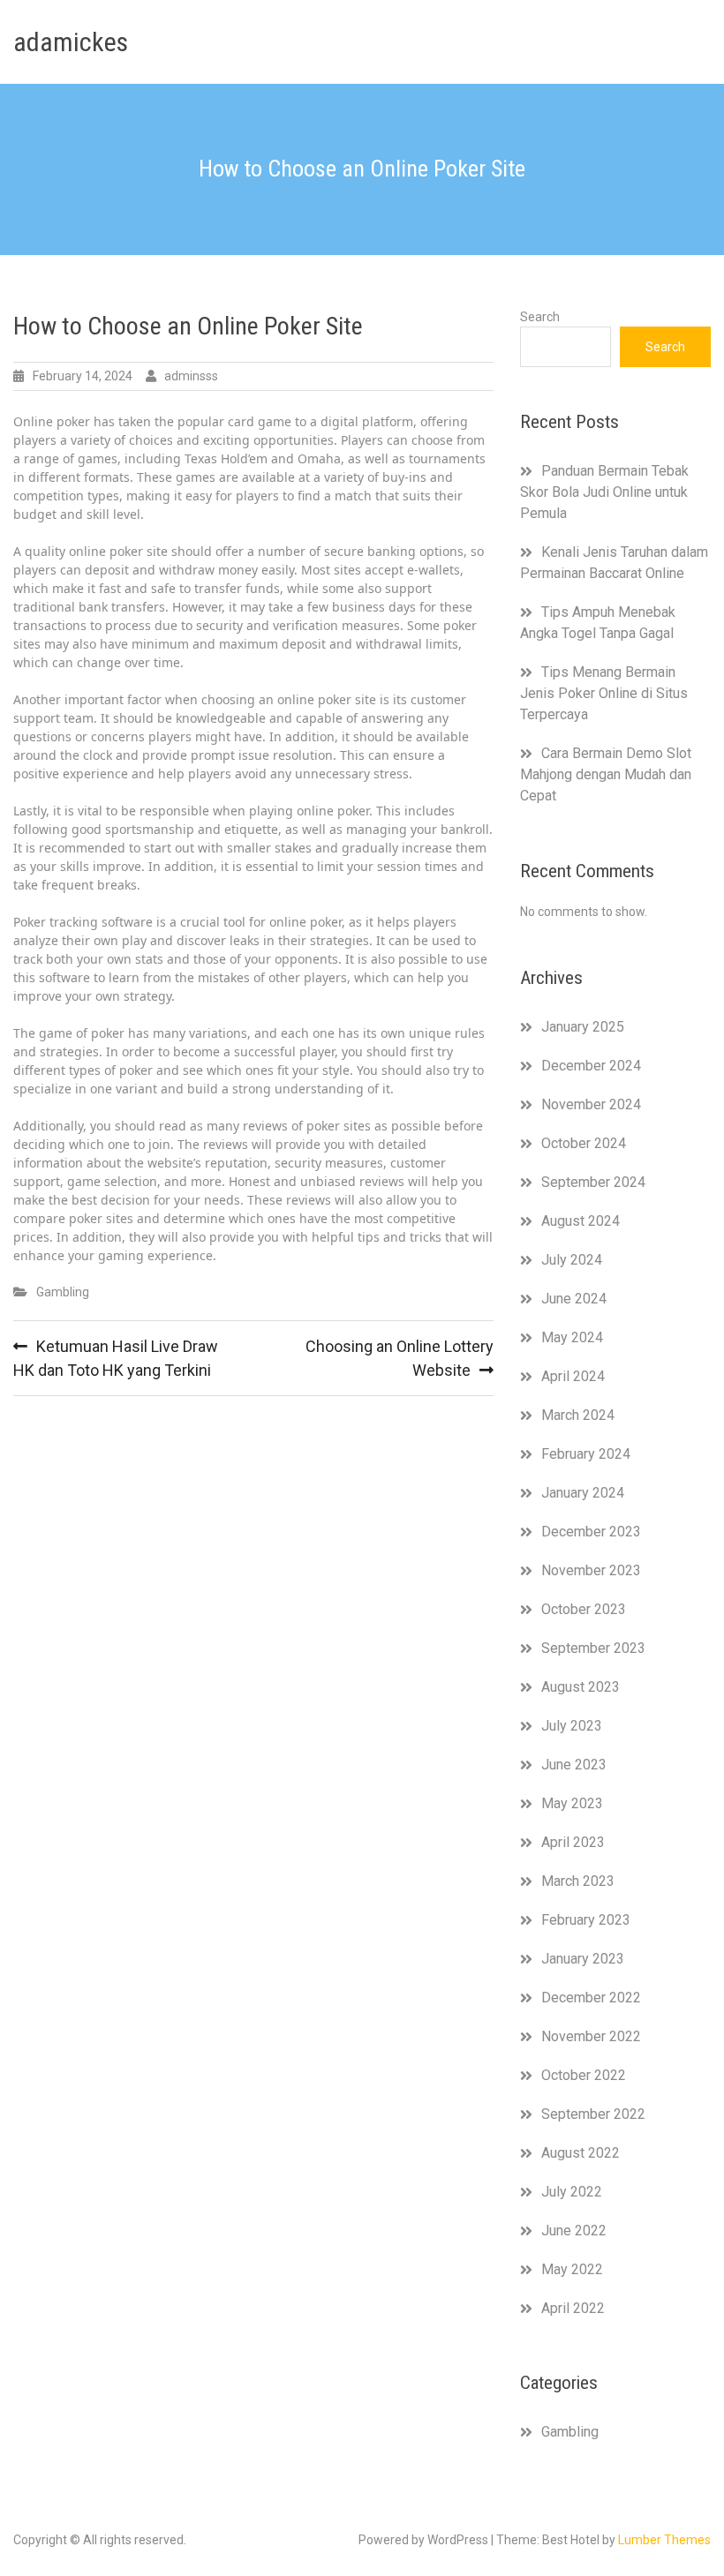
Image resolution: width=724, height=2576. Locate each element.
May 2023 (572, 1803)
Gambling (63, 1292)
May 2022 (572, 2269)
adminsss (191, 376)
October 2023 (584, 1609)
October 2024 (584, 1143)
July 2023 (572, 1726)
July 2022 (572, 2192)
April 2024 (573, 1376)
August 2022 (581, 2153)
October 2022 (584, 2075)
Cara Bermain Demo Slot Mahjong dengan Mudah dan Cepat (606, 774)
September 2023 (593, 1648)
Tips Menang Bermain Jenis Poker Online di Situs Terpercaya (604, 693)
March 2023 (578, 1881)
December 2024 (591, 1066)
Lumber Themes (664, 2540)
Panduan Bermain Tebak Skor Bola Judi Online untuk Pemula (604, 492)
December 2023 (591, 1532)
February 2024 (586, 1454)
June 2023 (574, 1765)
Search (540, 317)
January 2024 (583, 1493)
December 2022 (591, 1998)
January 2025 (583, 1027)
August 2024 (581, 1221)
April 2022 (573, 2308)
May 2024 (572, 1337)
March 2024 (578, 1415)
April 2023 (573, 1842)
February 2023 (586, 1920)
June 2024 (574, 1299)
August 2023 (581, 1687)
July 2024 (572, 1260)
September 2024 (593, 1182)
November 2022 (591, 2036)
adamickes (71, 42)
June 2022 (574, 2231)
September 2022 (593, 2114)
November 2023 (591, 1570)
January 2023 (583, 1959)
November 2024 (591, 1104)
